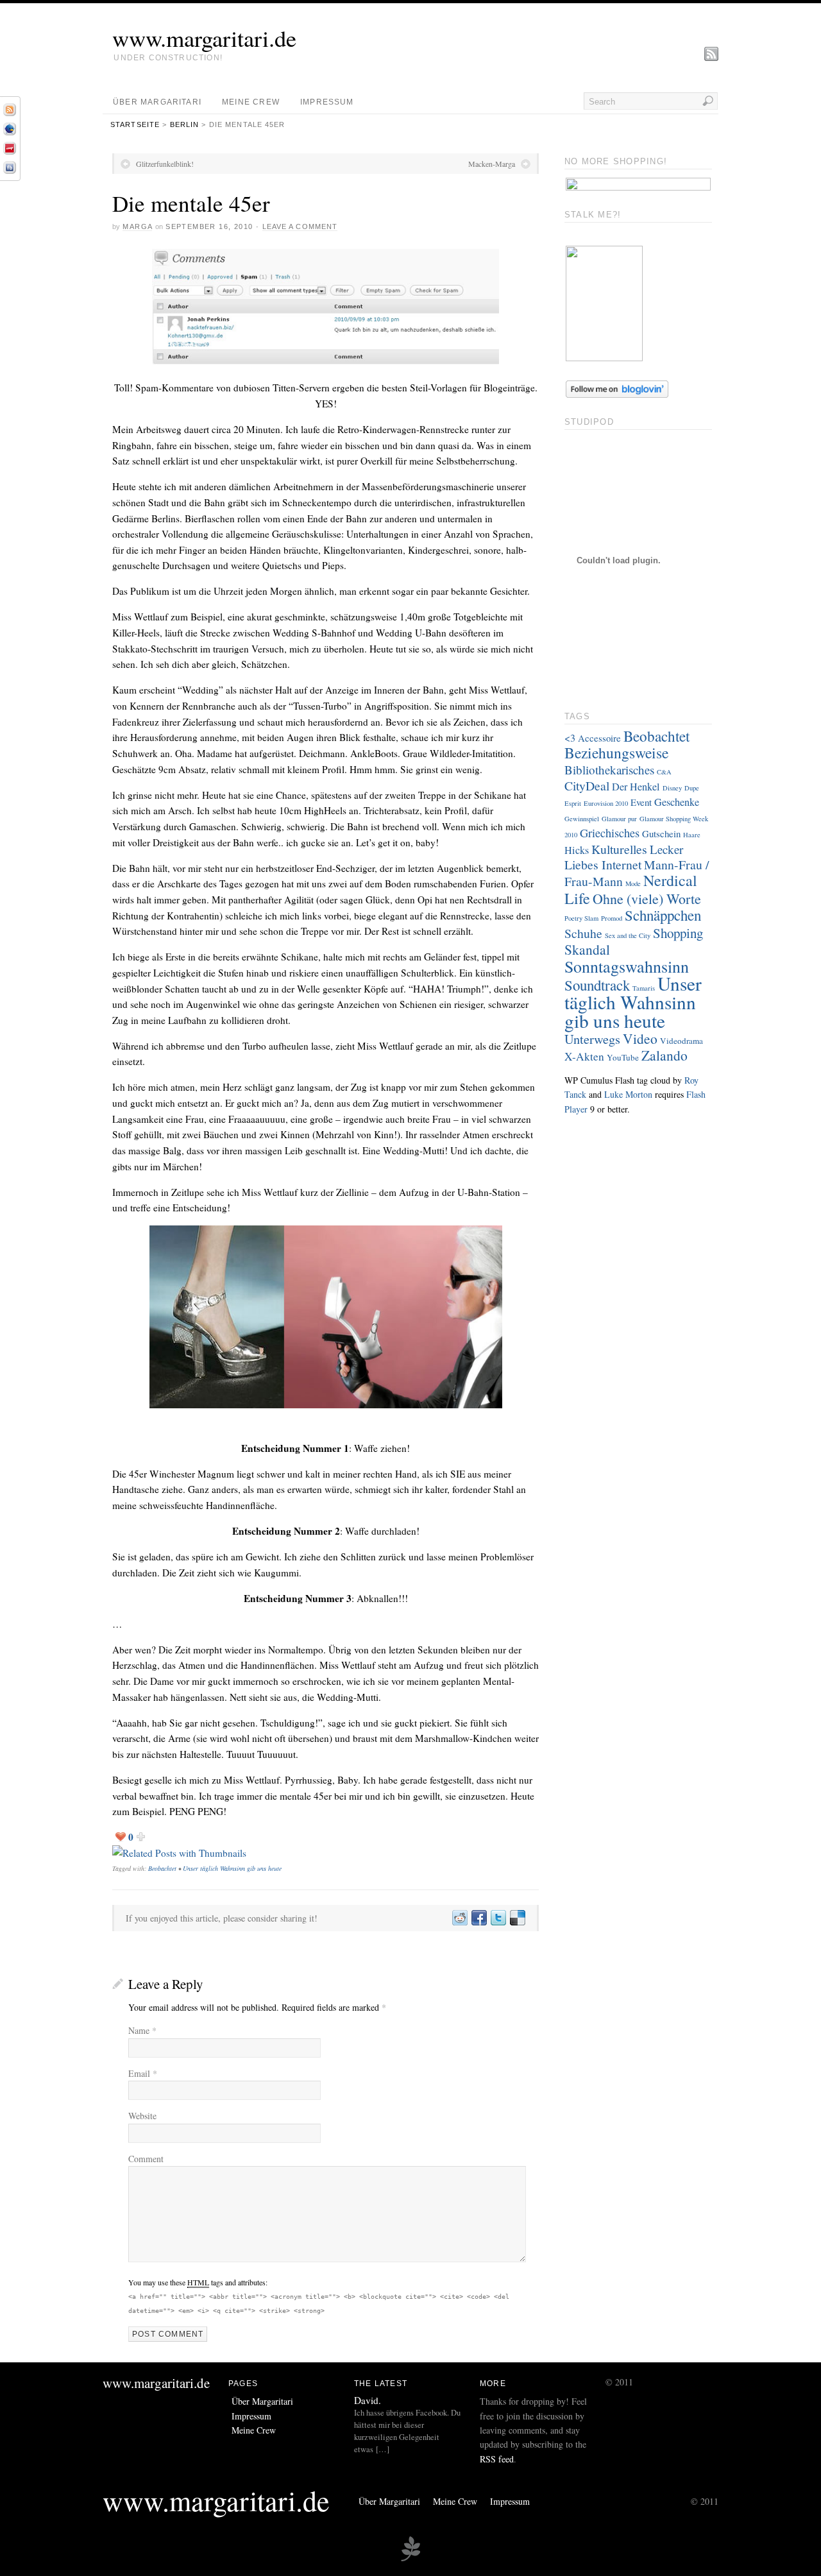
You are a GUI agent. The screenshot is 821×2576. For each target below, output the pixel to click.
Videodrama (681, 1041)
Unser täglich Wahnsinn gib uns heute (232, 1868)
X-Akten (584, 1056)
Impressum (327, 102)
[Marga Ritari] (604, 358)
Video (640, 1038)
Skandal (587, 949)
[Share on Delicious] (517, 1918)
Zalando (664, 1055)
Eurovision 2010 (606, 803)
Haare (692, 835)
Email (143, 2073)
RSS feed (497, 2459)
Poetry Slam (581, 918)
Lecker (666, 849)
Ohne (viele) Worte (647, 899)
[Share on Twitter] (498, 1918)
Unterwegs (592, 1039)
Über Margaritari (157, 102)
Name (142, 2030)
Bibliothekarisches (609, 770)
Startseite (135, 124)
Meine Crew (251, 102)
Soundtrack (597, 985)
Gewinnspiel (582, 819)
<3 (570, 738)
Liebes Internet (603, 865)
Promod (612, 918)
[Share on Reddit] (459, 1918)
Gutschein (661, 833)
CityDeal (587, 786)
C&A (664, 772)
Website (142, 2116)
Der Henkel (636, 787)
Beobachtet (162, 1868)
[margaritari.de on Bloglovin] (617, 394)
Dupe (692, 788)
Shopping (678, 933)
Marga (137, 226)
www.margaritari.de (204, 38)
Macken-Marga (492, 164)
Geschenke (677, 802)
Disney (672, 788)
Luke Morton (628, 1094)
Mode (633, 883)
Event (641, 802)
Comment (146, 2159)
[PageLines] (410, 2559)
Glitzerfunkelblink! (165, 164)
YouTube (623, 1057)
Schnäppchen (663, 915)
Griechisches (610, 833)
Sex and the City (628, 935)
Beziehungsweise (616, 753)
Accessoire (599, 738)
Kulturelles (619, 849)
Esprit (573, 803)
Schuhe (583, 933)
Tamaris (644, 988)
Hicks (577, 850)
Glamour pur (619, 819)
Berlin (185, 124)
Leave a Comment (300, 226)
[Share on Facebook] (478, 1918)
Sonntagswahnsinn (627, 966)
